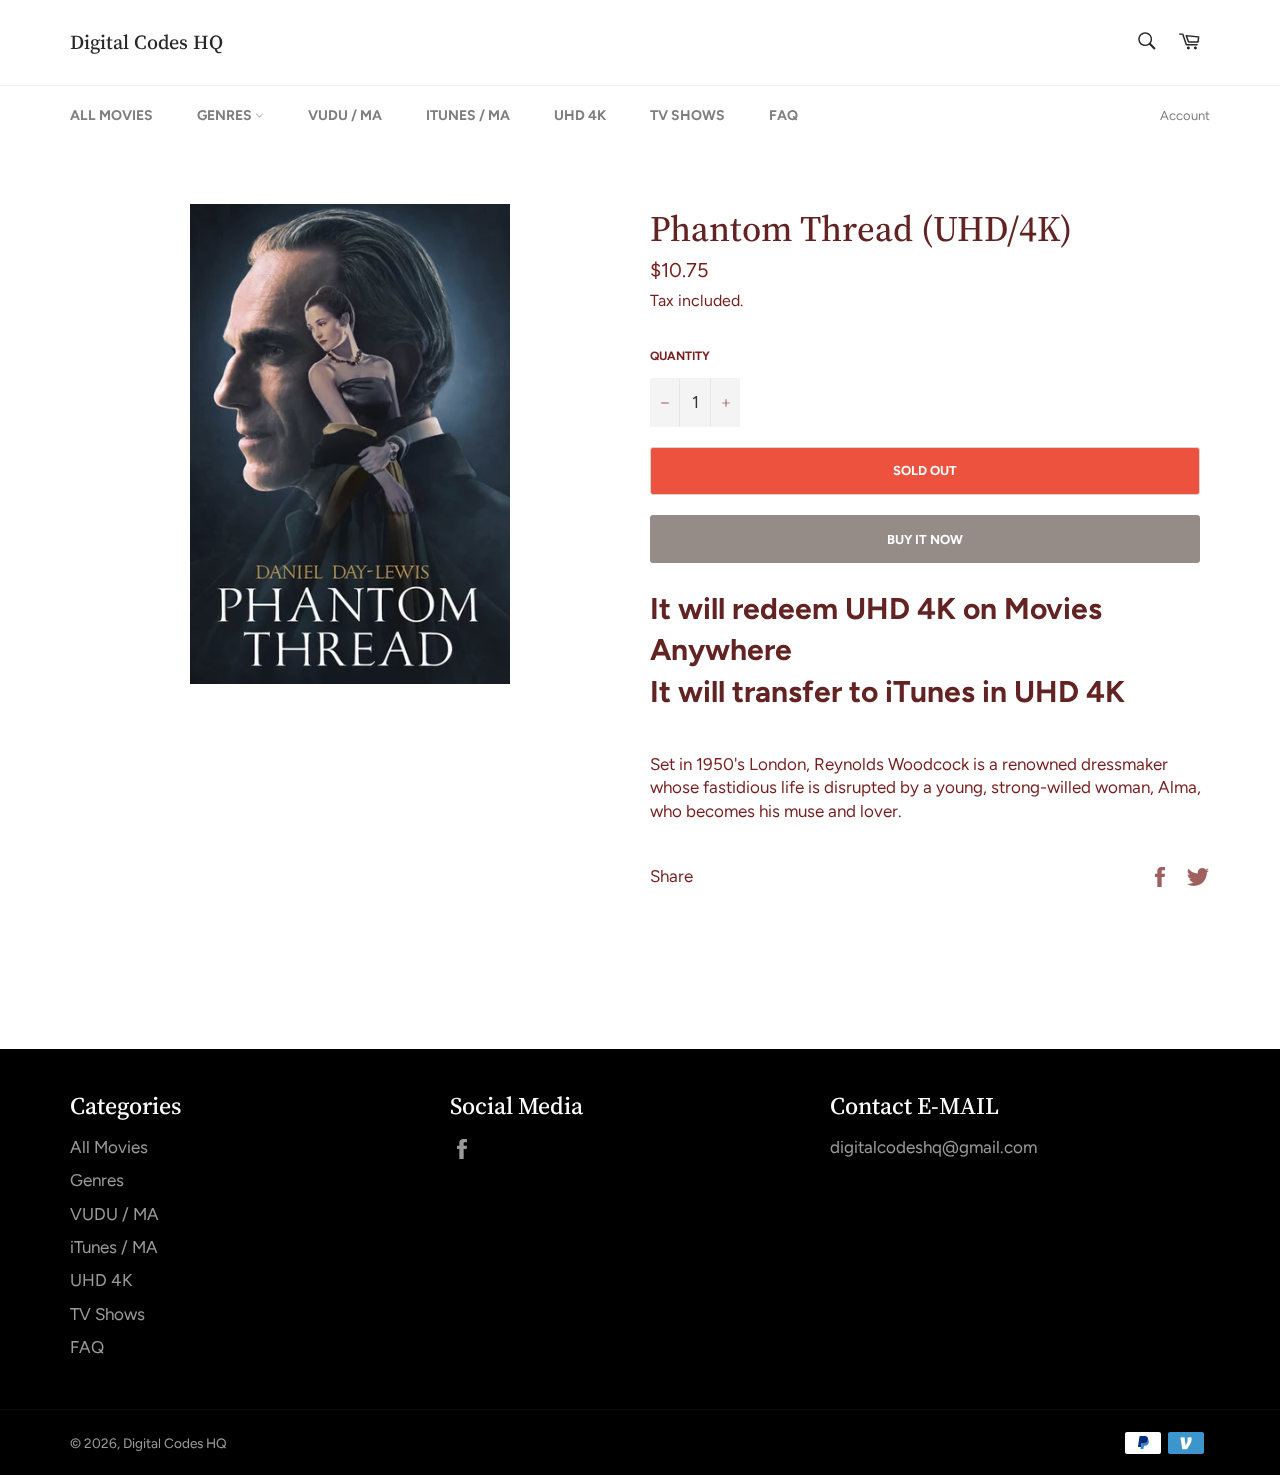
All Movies (111, 115)
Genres (226, 115)
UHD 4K (580, 115)
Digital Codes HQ (146, 42)
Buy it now (925, 539)
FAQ (783, 115)
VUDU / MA (345, 115)
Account (1185, 115)
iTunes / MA (468, 115)
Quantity (680, 356)
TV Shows (687, 115)
